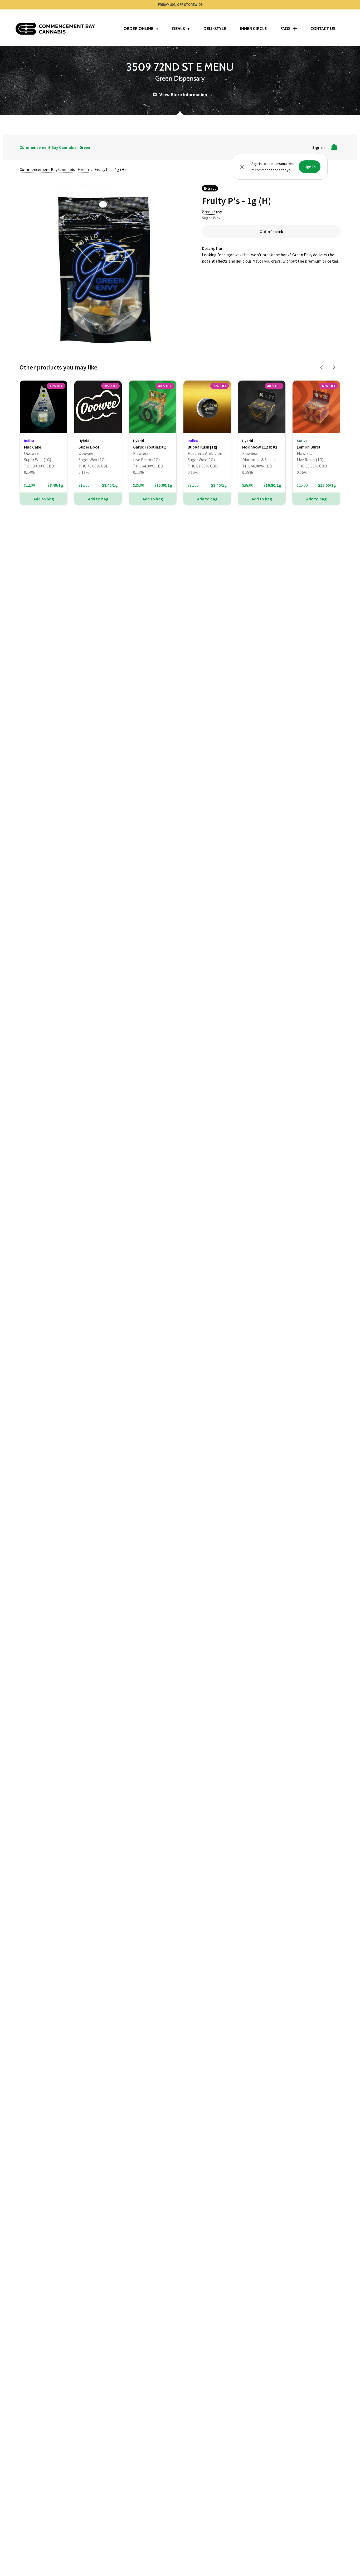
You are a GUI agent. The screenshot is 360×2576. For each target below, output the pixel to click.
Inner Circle (253, 29)
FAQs (285, 29)
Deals (178, 29)
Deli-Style (215, 29)
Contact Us (323, 29)
